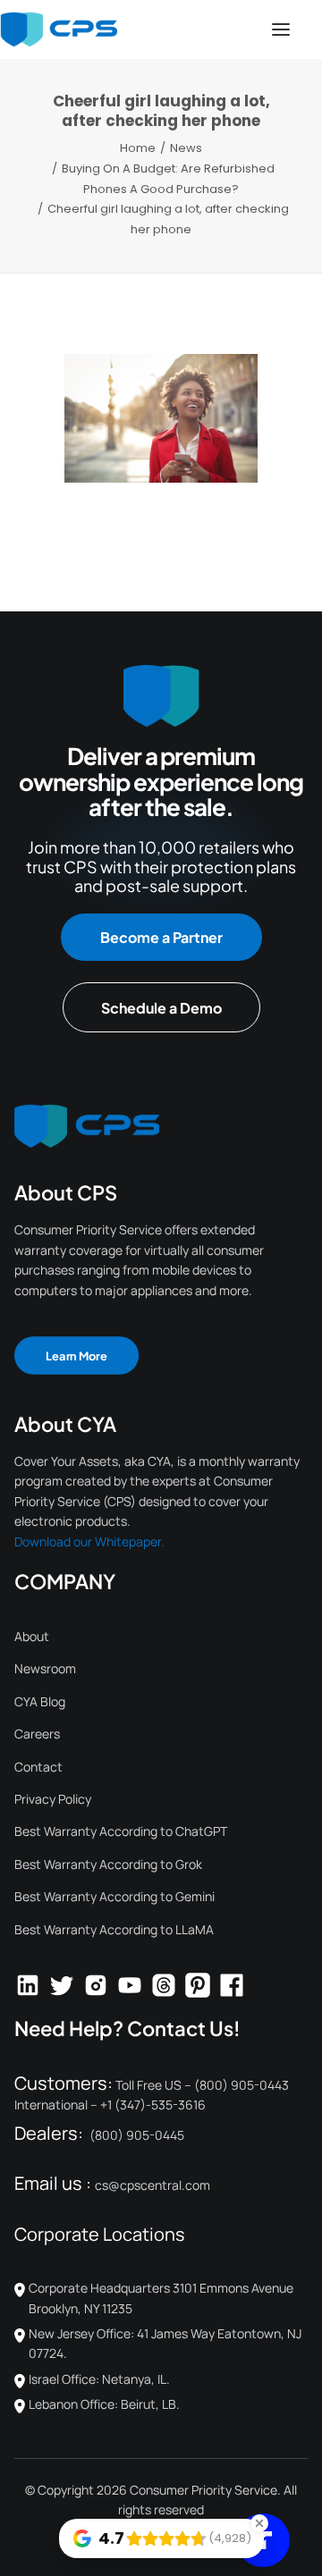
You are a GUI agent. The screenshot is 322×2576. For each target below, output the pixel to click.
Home (138, 148)
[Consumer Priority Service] (59, 29)
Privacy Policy (53, 1799)
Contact (38, 1767)
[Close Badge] (259, 2523)
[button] (281, 29)
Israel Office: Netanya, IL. (99, 2379)
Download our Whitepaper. (89, 1541)
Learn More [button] (76, 1355)
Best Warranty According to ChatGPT (121, 1831)
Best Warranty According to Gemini (114, 1896)
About (32, 1636)
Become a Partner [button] (161, 937)
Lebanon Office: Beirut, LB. (104, 2404)
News (186, 148)
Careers (37, 1734)
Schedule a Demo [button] (161, 1008)
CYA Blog (40, 1701)
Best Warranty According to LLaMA (114, 1929)
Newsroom (45, 1668)
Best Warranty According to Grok (108, 1864)
